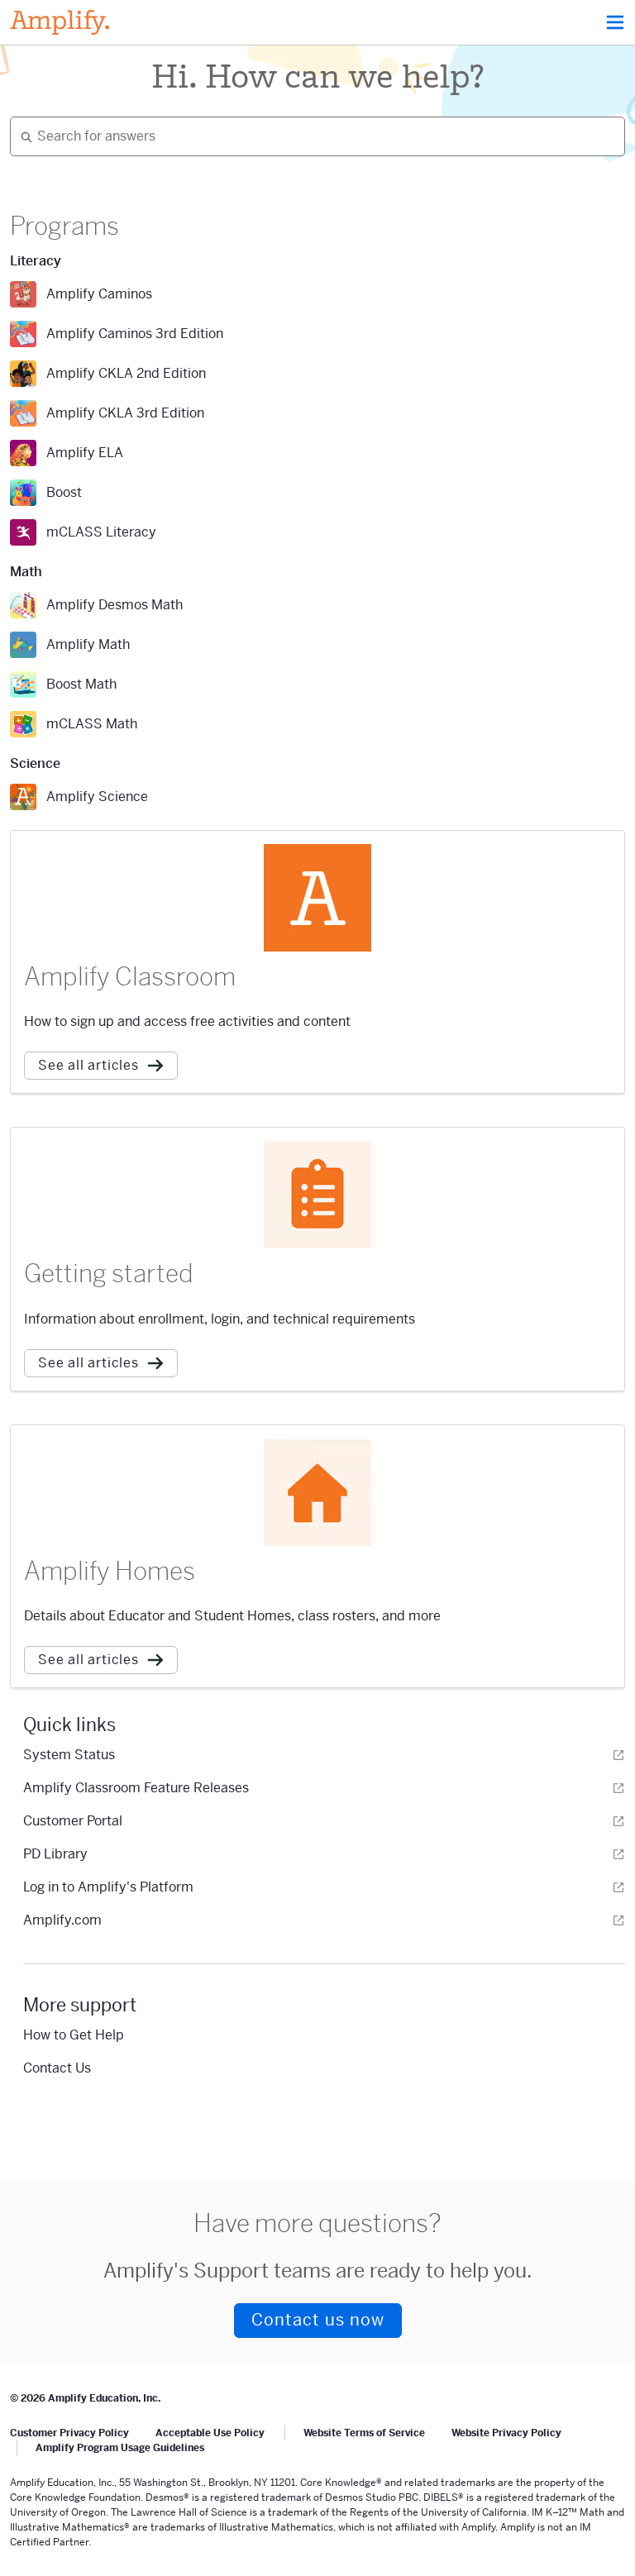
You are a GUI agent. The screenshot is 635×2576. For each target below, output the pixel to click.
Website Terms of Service (364, 2433)
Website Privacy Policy (506, 2433)
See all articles (88, 1065)
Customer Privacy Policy (69, 2433)
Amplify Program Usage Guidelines (120, 2448)
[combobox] (311, 136)
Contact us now (318, 2320)
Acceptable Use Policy (210, 2433)
